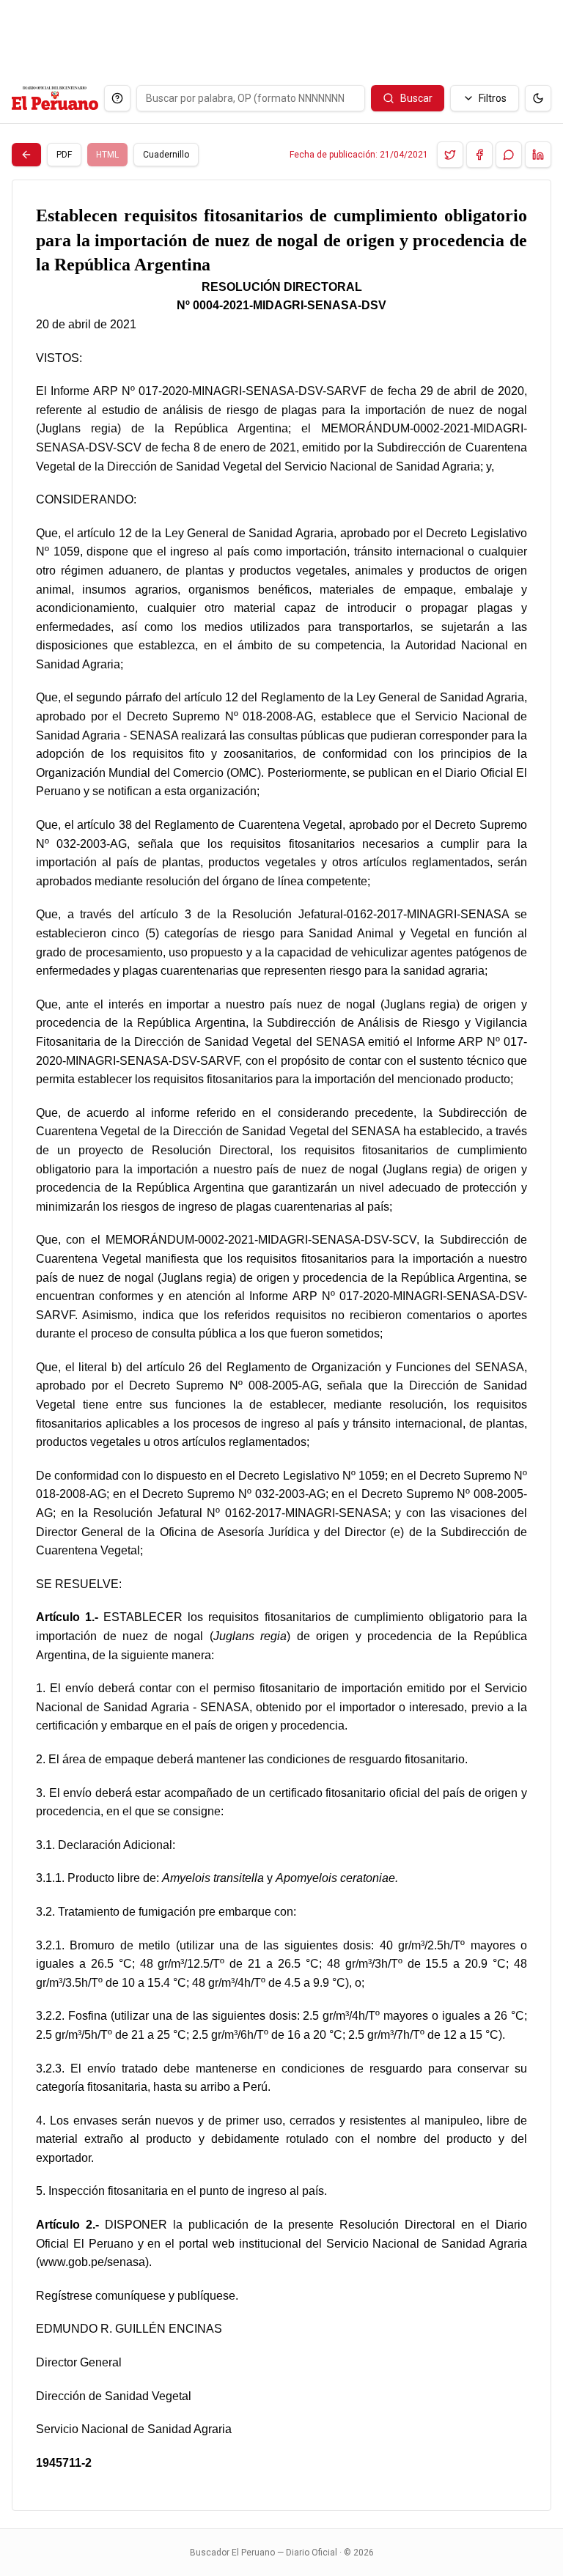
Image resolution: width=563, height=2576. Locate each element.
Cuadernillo (166, 155)
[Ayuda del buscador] (117, 98)
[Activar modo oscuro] (538, 98)
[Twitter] (450, 155)
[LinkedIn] (538, 155)
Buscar (416, 98)
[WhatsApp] (509, 155)
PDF (64, 155)
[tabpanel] (281, 1345)
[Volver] (26, 155)
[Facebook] (479, 155)
